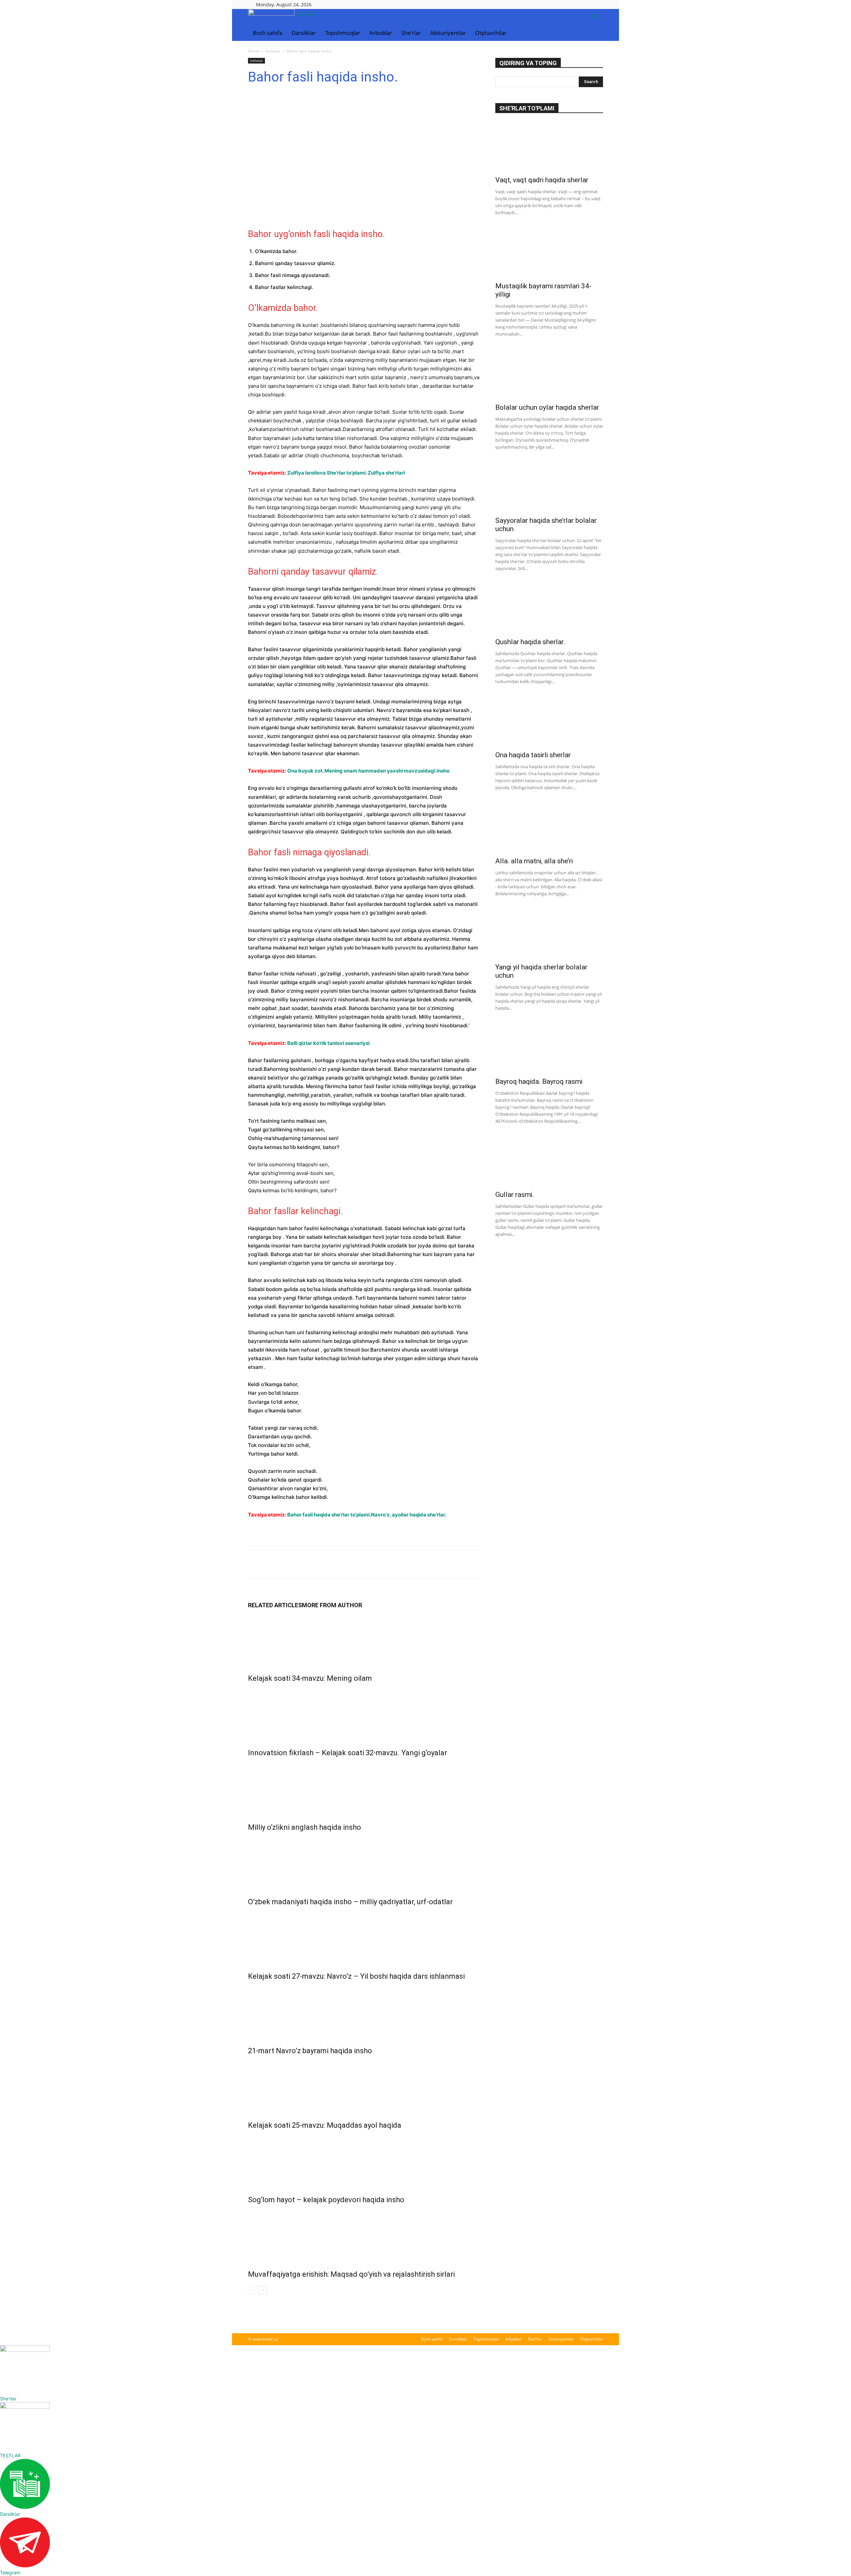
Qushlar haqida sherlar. (530, 642)
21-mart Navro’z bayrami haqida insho (310, 2051)
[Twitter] (270, 1564)
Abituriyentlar (448, 33)
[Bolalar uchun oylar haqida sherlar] (549, 374)
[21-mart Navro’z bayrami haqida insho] (364, 2012)
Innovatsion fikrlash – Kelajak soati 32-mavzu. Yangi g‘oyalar (348, 1753)
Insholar (273, 51)
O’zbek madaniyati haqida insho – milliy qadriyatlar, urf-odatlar (350, 1902)
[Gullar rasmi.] (549, 1161)
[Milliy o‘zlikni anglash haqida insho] (364, 1789)
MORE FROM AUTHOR (332, 1605)
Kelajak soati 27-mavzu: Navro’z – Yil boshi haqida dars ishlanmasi (356, 1976)
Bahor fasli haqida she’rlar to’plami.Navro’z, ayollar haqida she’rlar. (367, 1515)
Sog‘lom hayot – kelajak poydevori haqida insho (326, 2200)
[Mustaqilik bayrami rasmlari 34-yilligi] (549, 253)
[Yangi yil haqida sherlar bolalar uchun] (549, 934)
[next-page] (263, 2290)
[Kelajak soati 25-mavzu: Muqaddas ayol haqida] (364, 2086)
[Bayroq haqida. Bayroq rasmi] (549, 1048)
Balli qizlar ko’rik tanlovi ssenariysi (328, 1043)
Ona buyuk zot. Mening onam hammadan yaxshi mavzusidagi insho (368, 771)
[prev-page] (252, 2290)
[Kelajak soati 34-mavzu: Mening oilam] (364, 1640)
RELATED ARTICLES (275, 1605)
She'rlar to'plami (527, 108)
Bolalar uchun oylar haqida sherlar (547, 407)
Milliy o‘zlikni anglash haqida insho (304, 1827)
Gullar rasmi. (515, 1195)
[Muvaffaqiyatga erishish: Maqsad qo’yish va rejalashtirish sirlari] (364, 2235)
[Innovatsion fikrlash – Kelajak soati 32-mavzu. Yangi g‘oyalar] (364, 1714)
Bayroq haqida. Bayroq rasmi (539, 1081)
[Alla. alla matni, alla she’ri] (549, 828)
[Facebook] (255, 1564)
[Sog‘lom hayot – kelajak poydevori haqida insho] (364, 2161)
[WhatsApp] (301, 1564)
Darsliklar (304, 33)
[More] (316, 1564)
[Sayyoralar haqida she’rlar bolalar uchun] (549, 487)
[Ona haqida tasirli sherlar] (549, 722)
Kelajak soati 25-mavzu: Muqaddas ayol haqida (325, 2125)
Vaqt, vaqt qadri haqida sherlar (542, 180)
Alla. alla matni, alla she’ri (534, 861)
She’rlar (411, 33)
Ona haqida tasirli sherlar (533, 755)
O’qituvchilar (491, 33)
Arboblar (381, 33)
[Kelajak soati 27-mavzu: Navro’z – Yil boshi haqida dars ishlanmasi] (364, 1937)
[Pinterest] (285, 1564)
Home (254, 51)
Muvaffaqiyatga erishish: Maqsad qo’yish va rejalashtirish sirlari (351, 2274)
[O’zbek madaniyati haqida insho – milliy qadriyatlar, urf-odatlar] (364, 1863)
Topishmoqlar (343, 33)
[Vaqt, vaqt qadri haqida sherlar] (549, 147)
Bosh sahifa (267, 33)
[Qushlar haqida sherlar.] (549, 609)
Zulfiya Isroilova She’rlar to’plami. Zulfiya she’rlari (346, 473)
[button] (595, 17)
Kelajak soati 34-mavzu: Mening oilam (310, 1678)
